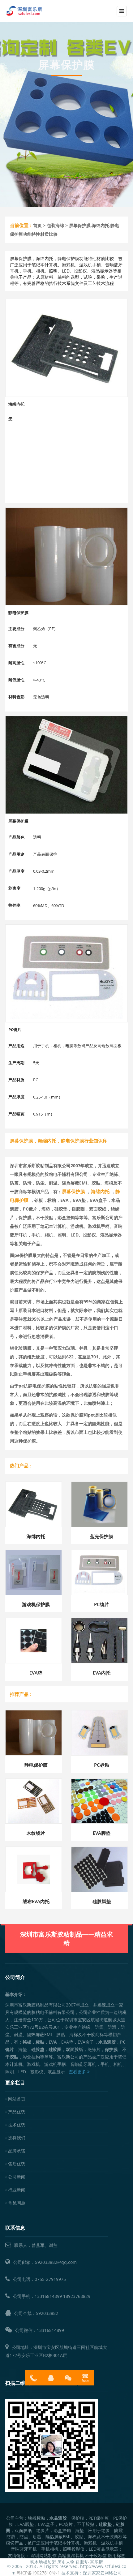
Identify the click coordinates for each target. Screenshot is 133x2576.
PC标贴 (102, 1765)
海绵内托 (36, 1536)
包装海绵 (55, 225)
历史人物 (66, 2562)
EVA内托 (102, 1673)
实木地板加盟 (43, 2562)
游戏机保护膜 (36, 1604)
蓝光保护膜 (102, 1536)
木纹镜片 (36, 1833)
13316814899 (48, 2296)
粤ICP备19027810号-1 (38, 2573)
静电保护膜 (36, 1765)
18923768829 (77, 2296)
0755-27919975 (50, 2279)
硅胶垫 (82, 2562)
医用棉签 (117, 2555)
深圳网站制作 (44, 2555)
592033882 (47, 2313)
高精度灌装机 (71, 2555)
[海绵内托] (66, 348)
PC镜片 (102, 1604)
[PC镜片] (66, 973)
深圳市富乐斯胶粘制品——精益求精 (66, 1939)
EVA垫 (36, 1673)
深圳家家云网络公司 (102, 2573)
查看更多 (78, 2072)
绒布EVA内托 (36, 1901)
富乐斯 (97, 2562)
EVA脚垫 (102, 1833)
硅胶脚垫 (102, 1901)
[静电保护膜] (66, 556)
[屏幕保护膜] (66, 765)
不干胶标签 (96, 2555)
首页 (37, 225)
